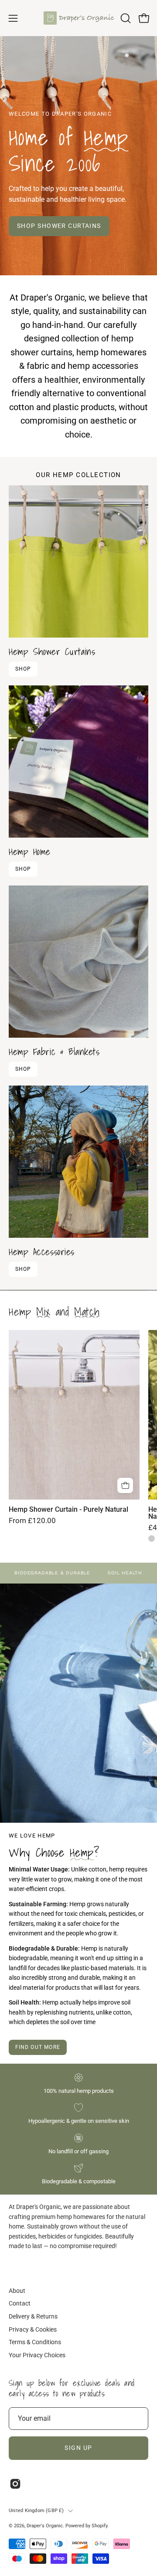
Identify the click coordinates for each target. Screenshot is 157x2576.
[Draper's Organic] (79, 18)
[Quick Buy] (125, 1486)
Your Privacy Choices (37, 2355)
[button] (125, 18)
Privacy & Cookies (33, 2330)
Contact (20, 2304)
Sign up (78, 2448)
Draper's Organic (45, 2526)
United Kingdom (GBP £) (36, 2511)
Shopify (99, 2526)
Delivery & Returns (33, 2317)
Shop (23, 669)
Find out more (38, 2047)
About (17, 2291)
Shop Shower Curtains (59, 226)
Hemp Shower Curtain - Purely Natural (68, 1510)
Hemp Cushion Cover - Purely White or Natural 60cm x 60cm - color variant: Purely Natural (152, 1539)
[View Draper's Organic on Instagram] (15, 2484)
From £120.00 (32, 1521)
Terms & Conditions (35, 2342)
